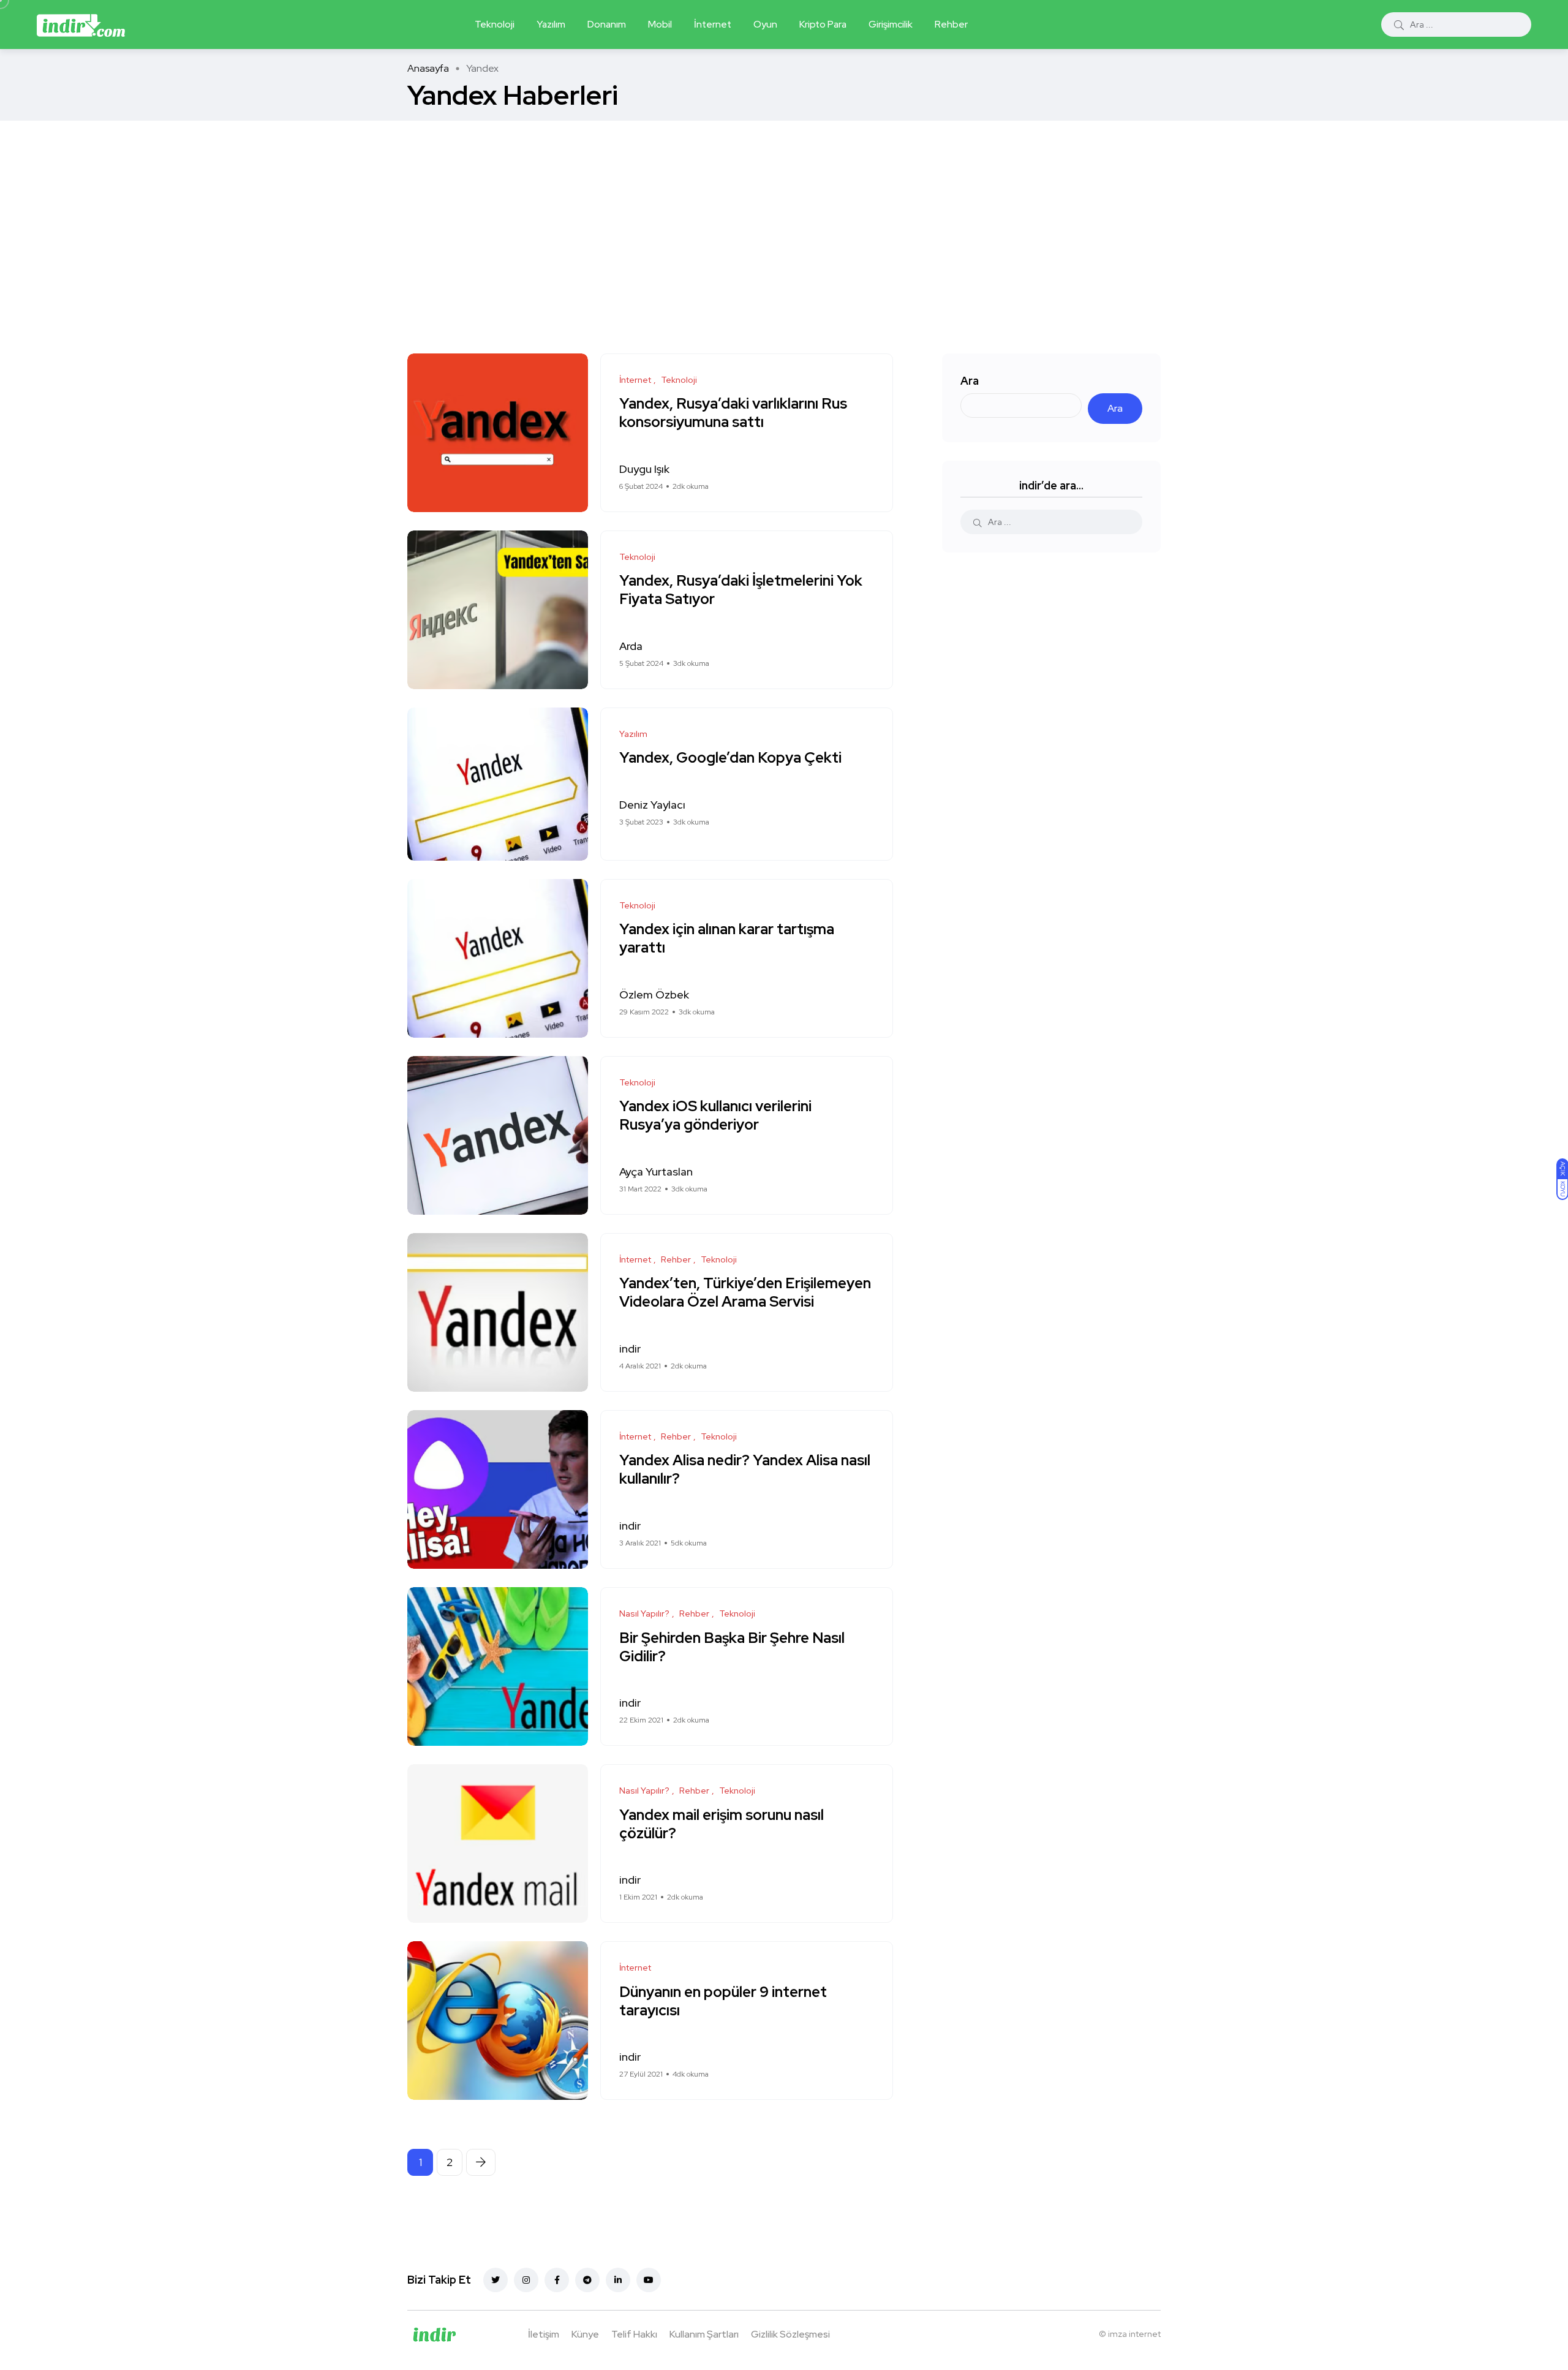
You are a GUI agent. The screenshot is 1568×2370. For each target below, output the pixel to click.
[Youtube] (649, 2280)
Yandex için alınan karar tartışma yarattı (727, 939)
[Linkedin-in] (618, 2280)
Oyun (765, 24)
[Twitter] (496, 2280)
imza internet (1134, 2334)
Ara (970, 381)
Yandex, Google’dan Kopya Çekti (730, 758)
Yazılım (551, 24)
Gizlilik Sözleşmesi (790, 2334)
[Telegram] (587, 2280)
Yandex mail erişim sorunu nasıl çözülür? (722, 1824)
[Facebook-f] (557, 2280)
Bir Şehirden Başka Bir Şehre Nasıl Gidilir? (732, 1647)
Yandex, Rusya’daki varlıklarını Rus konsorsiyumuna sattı (733, 413)
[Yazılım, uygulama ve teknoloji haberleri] (81, 25)
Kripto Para (823, 24)
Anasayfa (428, 68)
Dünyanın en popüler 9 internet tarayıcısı (723, 2001)
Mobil (660, 24)
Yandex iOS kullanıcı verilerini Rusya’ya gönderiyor (715, 1116)
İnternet (713, 24)
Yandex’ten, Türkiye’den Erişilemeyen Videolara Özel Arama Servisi (745, 1293)
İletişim (544, 2334)
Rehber (951, 24)
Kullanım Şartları (704, 2334)
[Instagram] (526, 2280)
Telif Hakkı (634, 2334)
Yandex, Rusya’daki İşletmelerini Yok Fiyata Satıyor (741, 590)
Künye (585, 2334)
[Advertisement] (784, 213)
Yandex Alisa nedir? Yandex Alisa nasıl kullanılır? (745, 1470)
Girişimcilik (891, 24)
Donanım (607, 24)
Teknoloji (495, 24)
